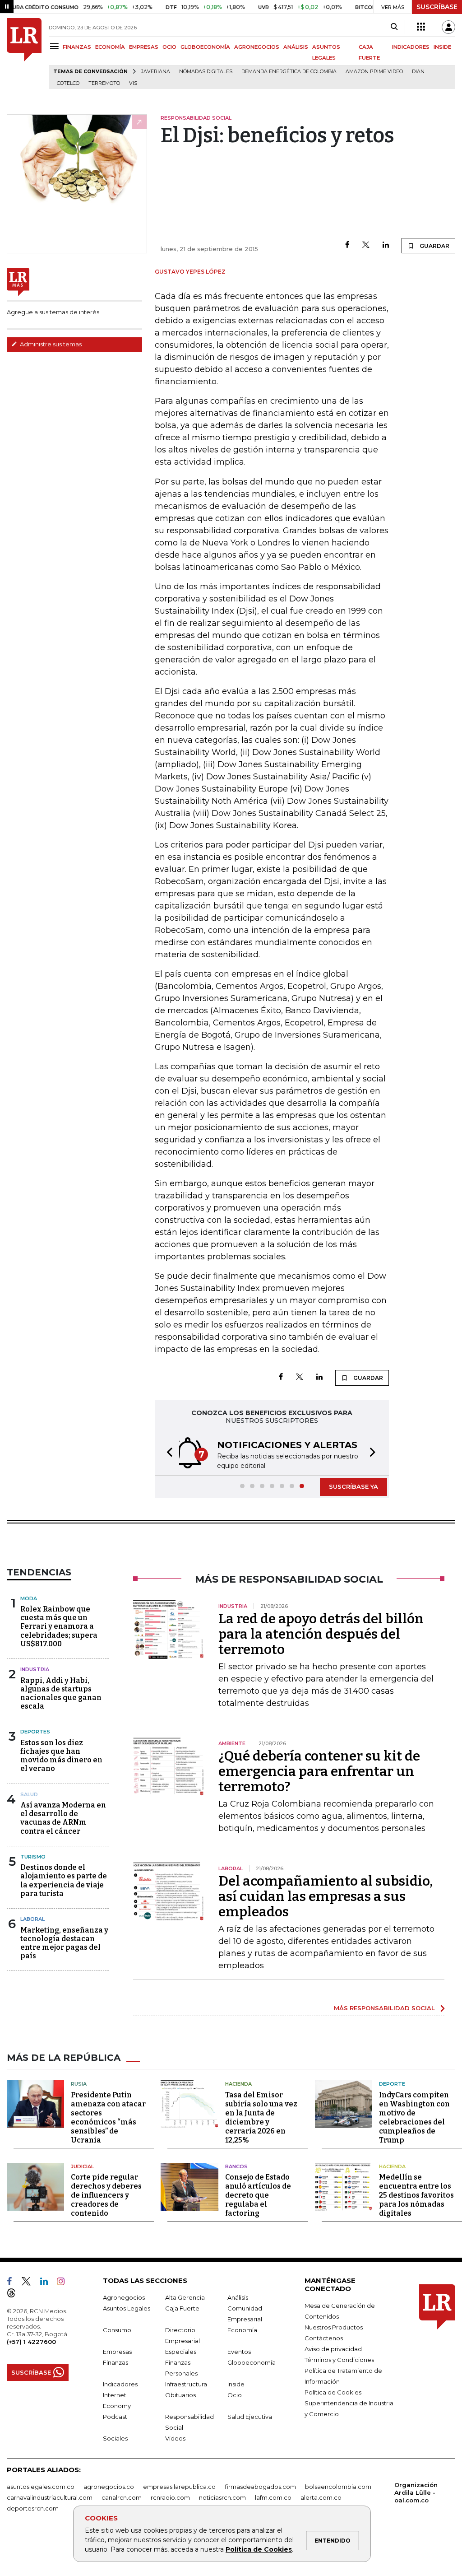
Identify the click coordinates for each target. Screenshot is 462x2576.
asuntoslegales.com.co (41, 2487)
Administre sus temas (50, 344)
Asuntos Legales (127, 2308)
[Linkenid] (48, 2283)
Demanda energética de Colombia (289, 72)
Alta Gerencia (185, 2297)
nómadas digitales (206, 72)
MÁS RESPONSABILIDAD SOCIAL (384, 2008)
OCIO (169, 47)
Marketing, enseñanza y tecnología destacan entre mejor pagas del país (64, 1943)
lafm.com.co (273, 2497)
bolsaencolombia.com (338, 2487)
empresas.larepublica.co (179, 2487)
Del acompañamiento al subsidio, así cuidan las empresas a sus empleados (326, 1896)
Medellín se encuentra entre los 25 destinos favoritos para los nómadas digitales (416, 2195)
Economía (242, 2330)
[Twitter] (366, 245)
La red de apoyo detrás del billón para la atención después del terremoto (321, 1634)
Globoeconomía (252, 2362)
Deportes (35, 1732)
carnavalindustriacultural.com (50, 2497)
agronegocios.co (109, 2487)
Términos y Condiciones (339, 2360)
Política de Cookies (259, 2549)
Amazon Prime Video (374, 72)
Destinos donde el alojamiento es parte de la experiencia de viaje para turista (64, 1880)
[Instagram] (64, 2283)
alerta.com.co (321, 2497)
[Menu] (56, 46)
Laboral (32, 1919)
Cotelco (68, 83)
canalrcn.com (122, 2497)
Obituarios (180, 2395)
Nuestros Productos (334, 2327)
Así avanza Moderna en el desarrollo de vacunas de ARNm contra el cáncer (63, 1818)
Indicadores (120, 2384)
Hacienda (238, 2084)
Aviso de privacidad (333, 2349)
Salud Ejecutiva (250, 2417)
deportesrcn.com (33, 2508)
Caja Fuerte (182, 2308)
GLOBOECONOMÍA (205, 47)
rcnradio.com (170, 2497)
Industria (35, 1669)
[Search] (394, 27)
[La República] (24, 54)
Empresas (117, 2352)
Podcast (115, 2417)
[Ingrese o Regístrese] (448, 27)
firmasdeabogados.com (260, 2487)
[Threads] (15, 2295)
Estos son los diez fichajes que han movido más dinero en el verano (61, 1756)
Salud (29, 1794)
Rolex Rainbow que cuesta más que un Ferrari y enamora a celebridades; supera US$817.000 (59, 1626)
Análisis (238, 2297)
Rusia (79, 2084)
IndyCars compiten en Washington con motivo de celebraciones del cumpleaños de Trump (414, 2117)
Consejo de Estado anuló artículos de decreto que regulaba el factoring (258, 2195)
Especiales (181, 2352)
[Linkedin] (386, 245)
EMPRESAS (144, 47)
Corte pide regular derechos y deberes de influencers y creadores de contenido (106, 2195)
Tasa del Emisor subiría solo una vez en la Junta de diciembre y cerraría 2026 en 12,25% (261, 2117)
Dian (418, 72)
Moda (29, 1598)
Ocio (235, 2395)
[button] (167, 1454)
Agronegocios (124, 2297)
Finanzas (115, 2362)
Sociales (115, 2438)
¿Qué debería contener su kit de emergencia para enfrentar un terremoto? (319, 1771)
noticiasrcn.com (222, 2497)
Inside (236, 2384)
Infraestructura (186, 2384)
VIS (133, 83)
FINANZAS (77, 47)
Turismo (33, 1857)
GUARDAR (434, 246)
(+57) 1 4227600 (31, 2342)
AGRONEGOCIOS (257, 47)
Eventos (239, 2352)
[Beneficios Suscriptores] (421, 27)
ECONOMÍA (110, 47)
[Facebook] (347, 245)
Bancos (236, 2166)
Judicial (82, 2166)
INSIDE (442, 47)
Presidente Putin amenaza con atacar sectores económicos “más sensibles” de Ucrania (108, 2117)
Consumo (117, 2330)
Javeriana (156, 72)
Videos (175, 2438)
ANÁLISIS (296, 47)
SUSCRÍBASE (437, 7)
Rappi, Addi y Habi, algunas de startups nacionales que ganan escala (61, 1693)
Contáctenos (324, 2338)
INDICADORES (411, 47)
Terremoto (104, 83)
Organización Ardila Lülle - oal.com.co (416, 2492)
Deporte (392, 2084)
